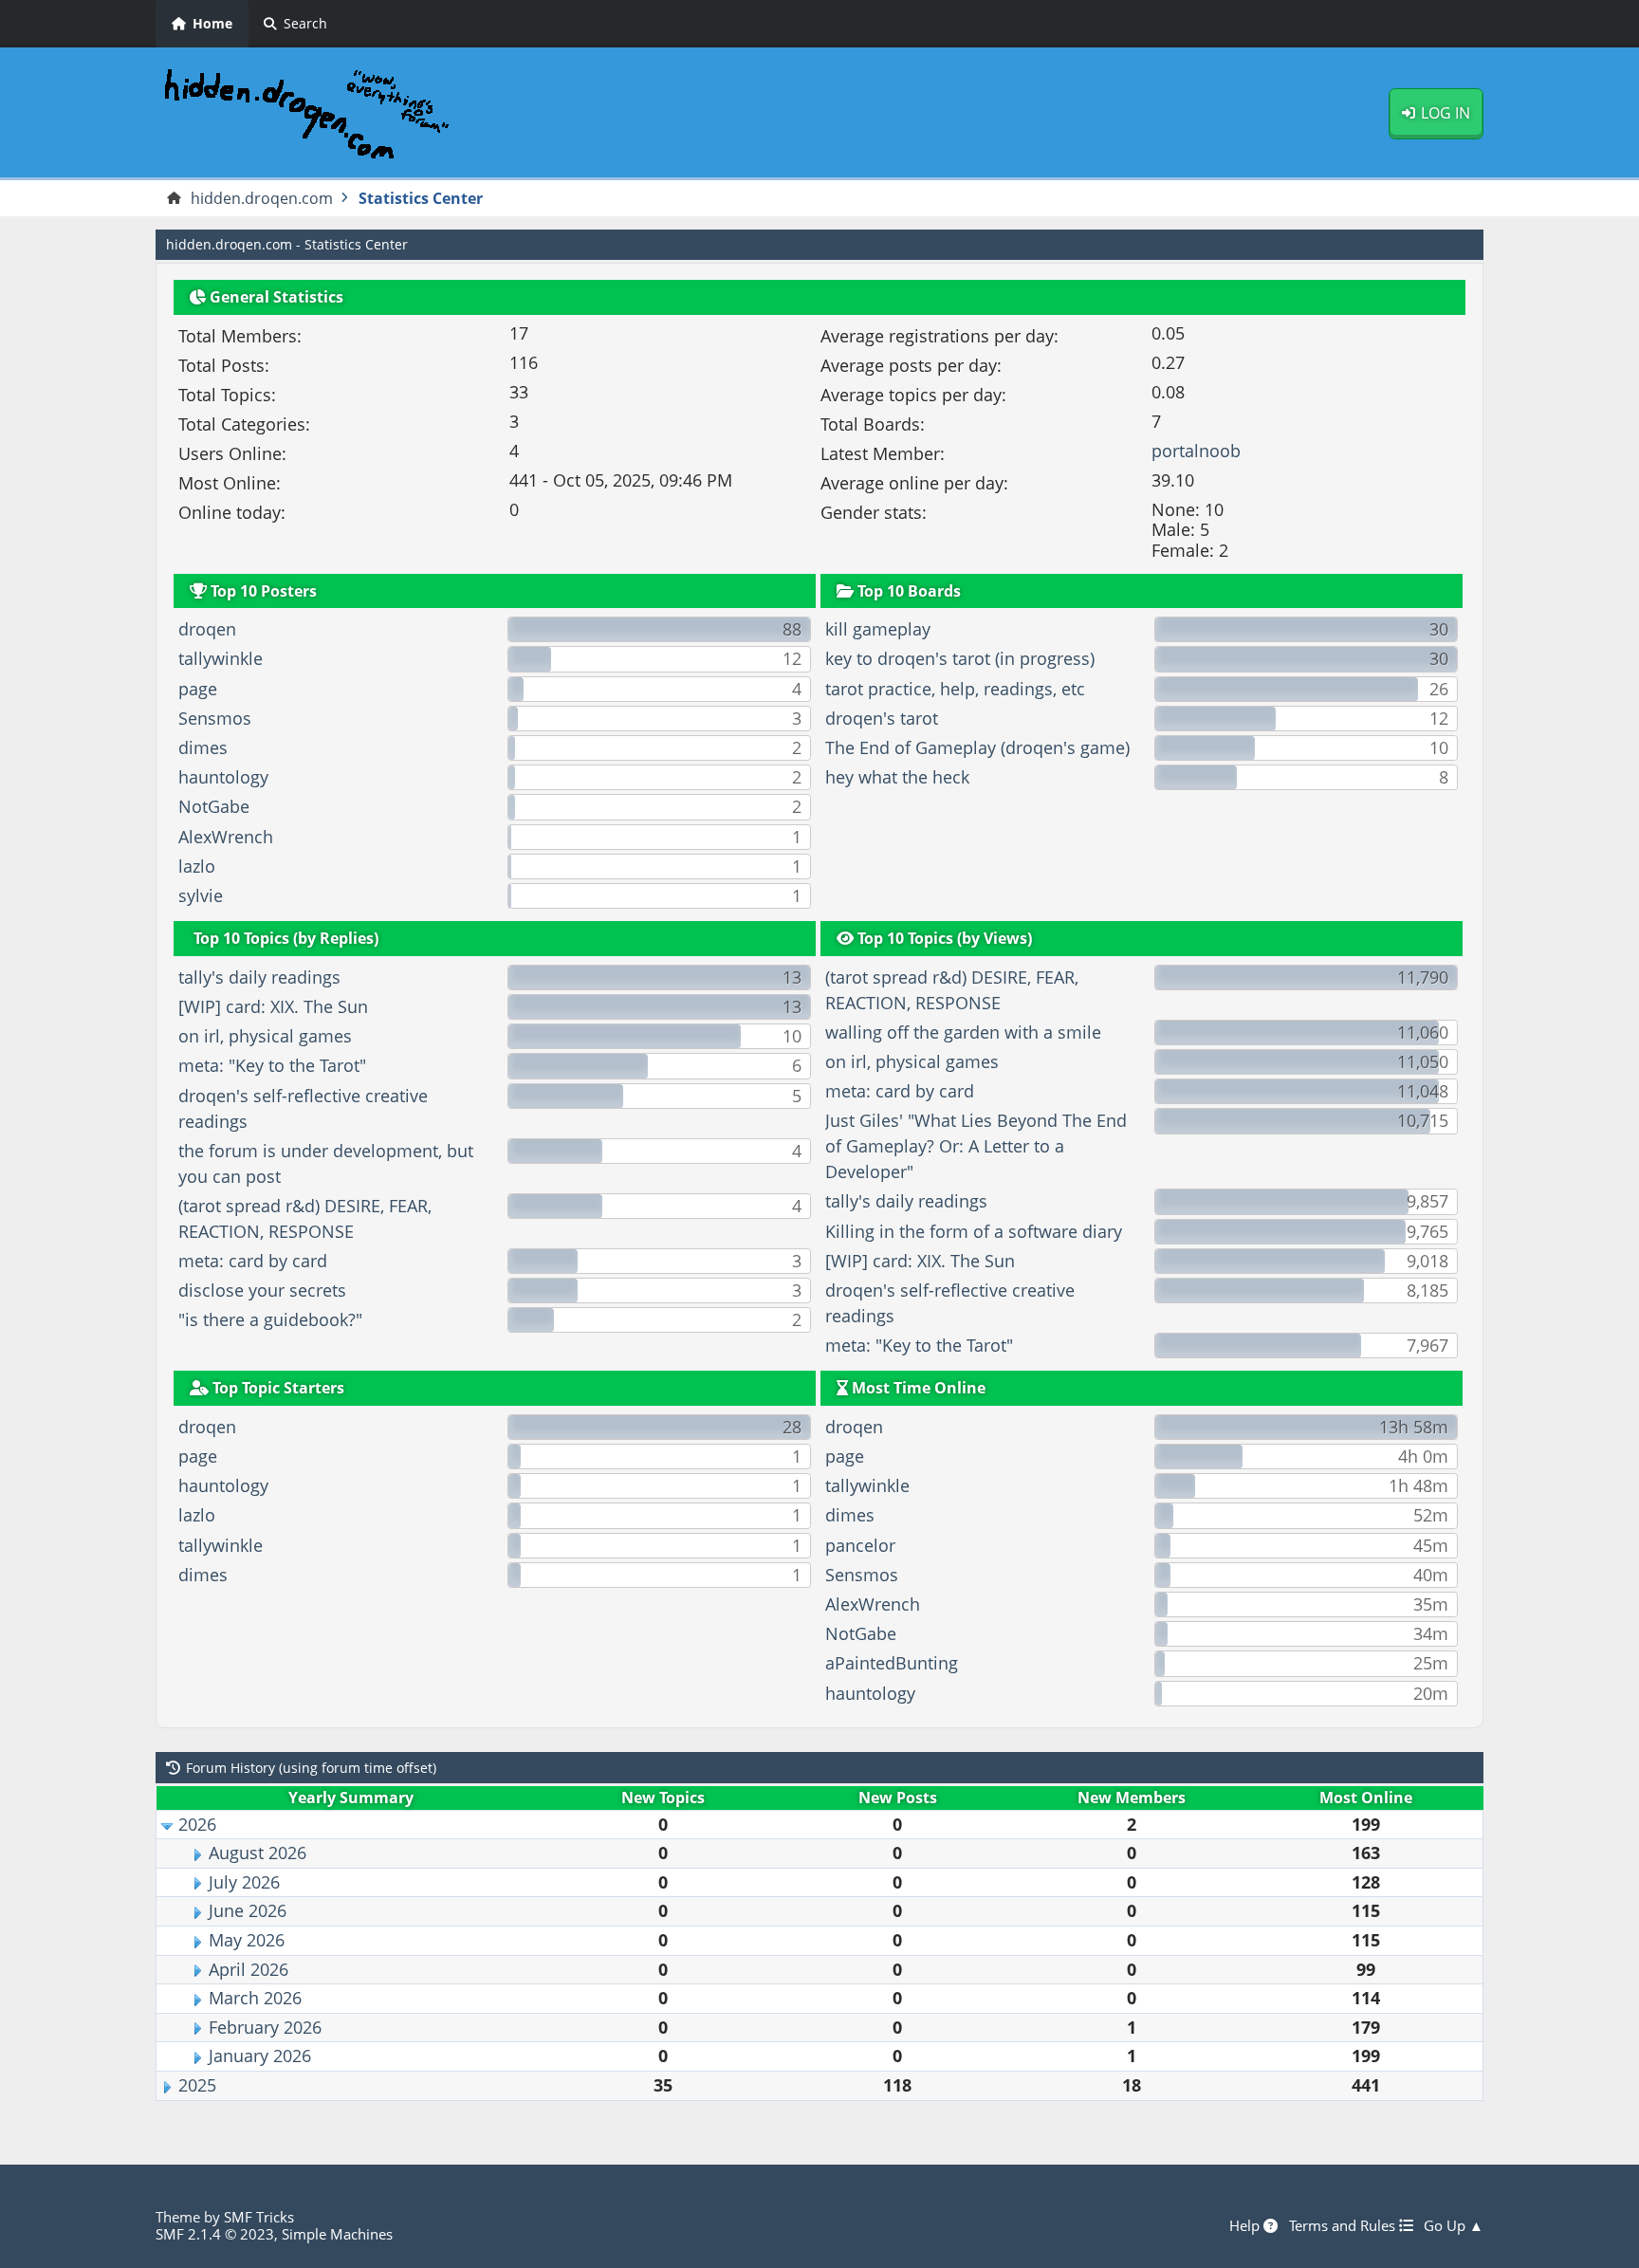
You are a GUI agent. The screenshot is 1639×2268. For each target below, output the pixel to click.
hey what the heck (897, 777)
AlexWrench (226, 837)
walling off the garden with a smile (963, 1032)
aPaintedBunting (892, 1663)
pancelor (860, 1545)
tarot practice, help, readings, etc (955, 689)
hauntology (223, 777)
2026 (197, 1824)
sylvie (201, 895)
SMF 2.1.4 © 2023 (215, 2234)
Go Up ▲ (1454, 2225)
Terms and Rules (1344, 2225)
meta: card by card (253, 1261)
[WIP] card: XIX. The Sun (273, 1006)
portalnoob (1196, 451)
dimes (203, 747)
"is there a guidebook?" (270, 1319)
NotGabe (214, 806)
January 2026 (260, 2056)
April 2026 (249, 1969)
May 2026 (247, 1940)
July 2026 (244, 1882)
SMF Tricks (259, 2217)
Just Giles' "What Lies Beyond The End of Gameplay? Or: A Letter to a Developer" (976, 1146)
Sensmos (215, 718)
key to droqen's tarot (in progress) (960, 658)
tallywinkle (221, 658)
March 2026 (255, 1998)
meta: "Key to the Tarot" (272, 1065)
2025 (197, 2085)
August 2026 (258, 1853)
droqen (207, 629)
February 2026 (265, 2027)
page (198, 689)
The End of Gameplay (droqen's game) (977, 747)
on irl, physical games (265, 1036)
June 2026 (248, 1910)
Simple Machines (337, 2234)
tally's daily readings (259, 977)
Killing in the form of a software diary (974, 1231)
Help (1246, 2225)
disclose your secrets (262, 1290)
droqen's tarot (882, 718)
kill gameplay (878, 629)
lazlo (197, 866)
